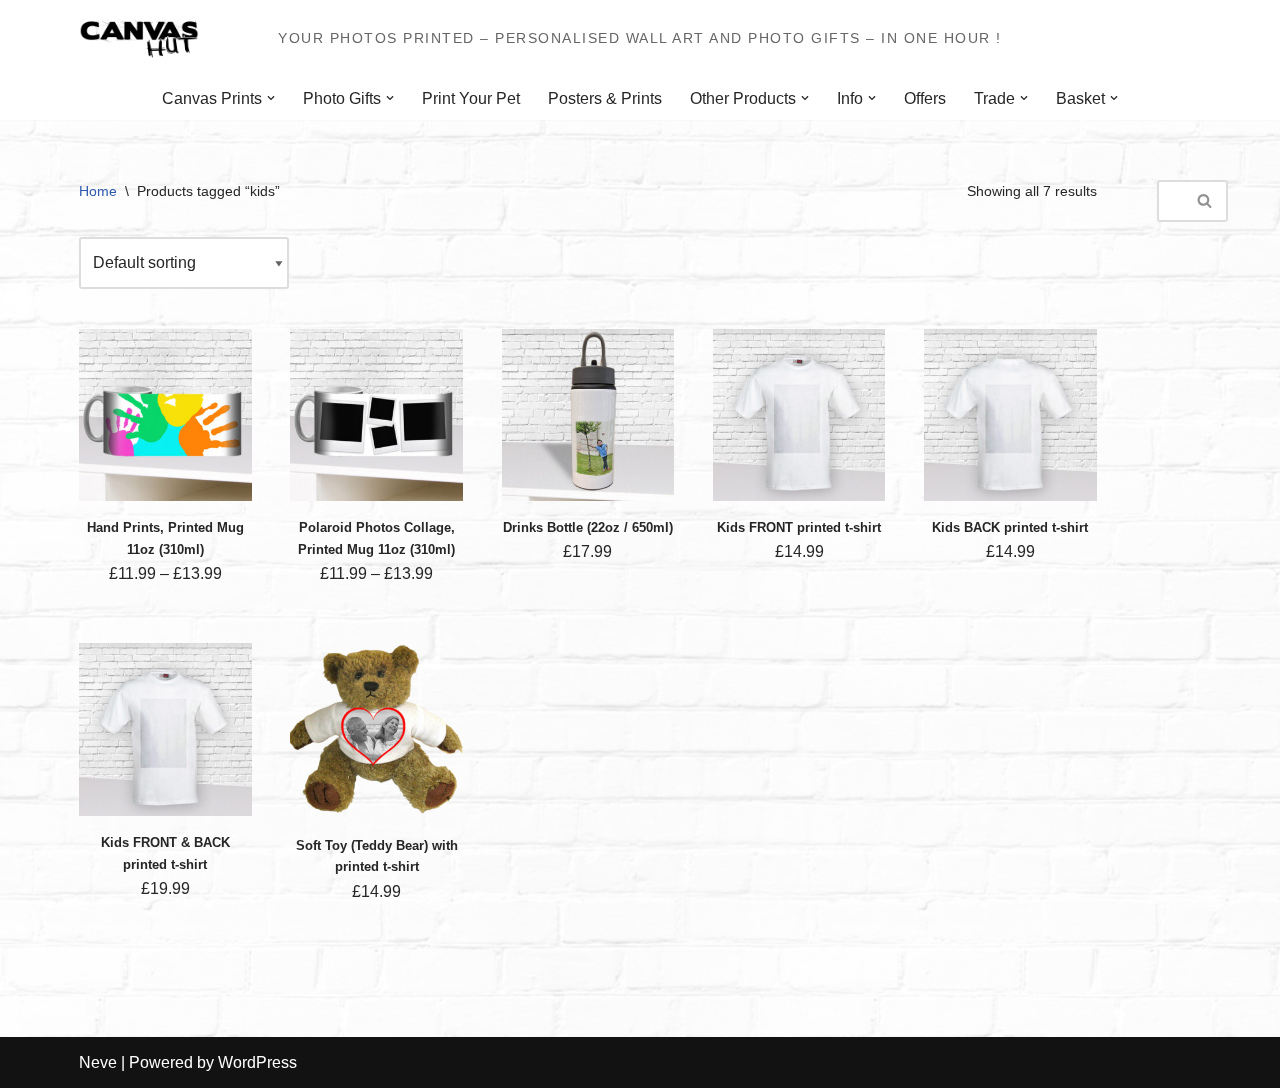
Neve (98, 1062)
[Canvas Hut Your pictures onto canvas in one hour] (139, 38)
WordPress (257, 1062)
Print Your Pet (471, 98)
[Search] (1205, 201)
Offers (925, 98)
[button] (271, 98)
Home (98, 191)
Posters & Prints (605, 98)
